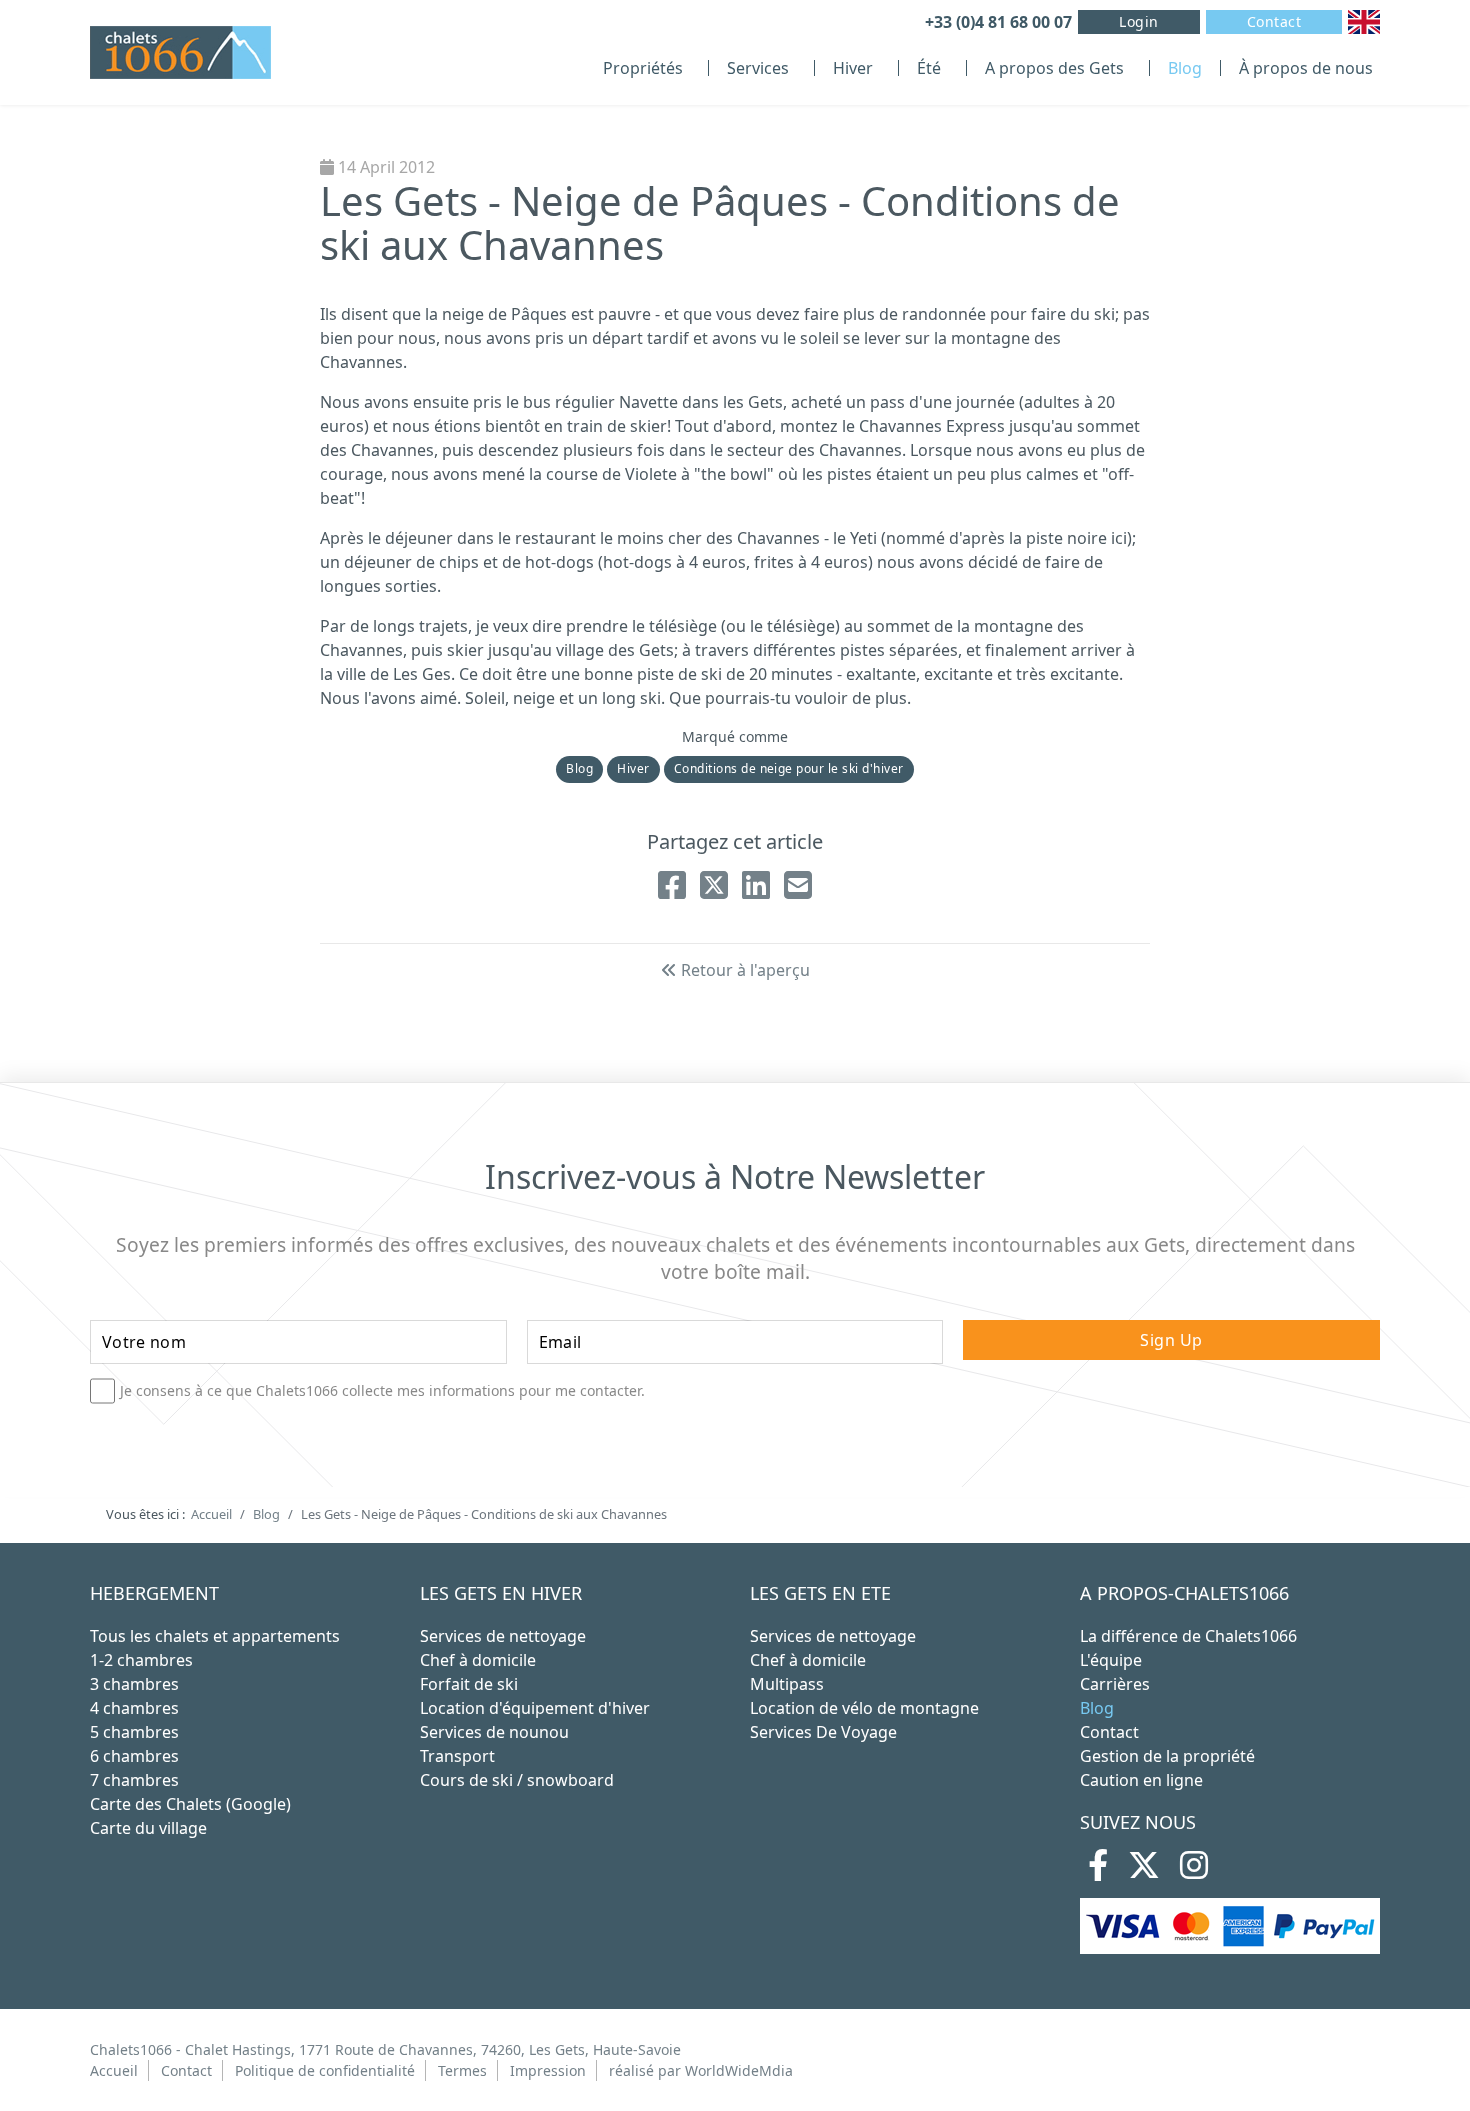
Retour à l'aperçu (743, 970)
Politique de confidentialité (325, 2070)
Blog (1185, 68)
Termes (462, 2070)
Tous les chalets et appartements (215, 1636)
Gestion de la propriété (1167, 1756)
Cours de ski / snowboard (517, 1780)
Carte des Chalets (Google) (190, 1804)
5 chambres (134, 1732)
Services (758, 68)
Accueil (114, 2070)
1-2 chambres (141, 1660)
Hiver (853, 68)
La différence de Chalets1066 (1188, 1636)
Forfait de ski (469, 1684)
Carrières (1115, 1684)
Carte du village (148, 1828)
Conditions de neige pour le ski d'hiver (789, 768)
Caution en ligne (1141, 1780)
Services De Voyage (823, 1732)
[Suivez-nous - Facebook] (1098, 1871)
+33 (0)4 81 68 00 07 (998, 22)
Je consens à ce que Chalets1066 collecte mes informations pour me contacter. (382, 1391)
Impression (548, 2070)
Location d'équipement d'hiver (535, 1708)
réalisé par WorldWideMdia (701, 2070)
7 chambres (134, 1780)
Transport (457, 1756)
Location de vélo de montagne (864, 1708)
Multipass (787, 1684)
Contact (1274, 21)
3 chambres (134, 1684)
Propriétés (643, 68)
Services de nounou (494, 1732)
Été (929, 68)
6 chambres (134, 1756)
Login (1139, 21)
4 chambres (134, 1708)
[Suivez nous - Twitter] (1144, 1871)
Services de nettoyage (503, 1636)
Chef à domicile (478, 1660)
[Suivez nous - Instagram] (1194, 1871)
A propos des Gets (1054, 68)
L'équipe (1111, 1660)
